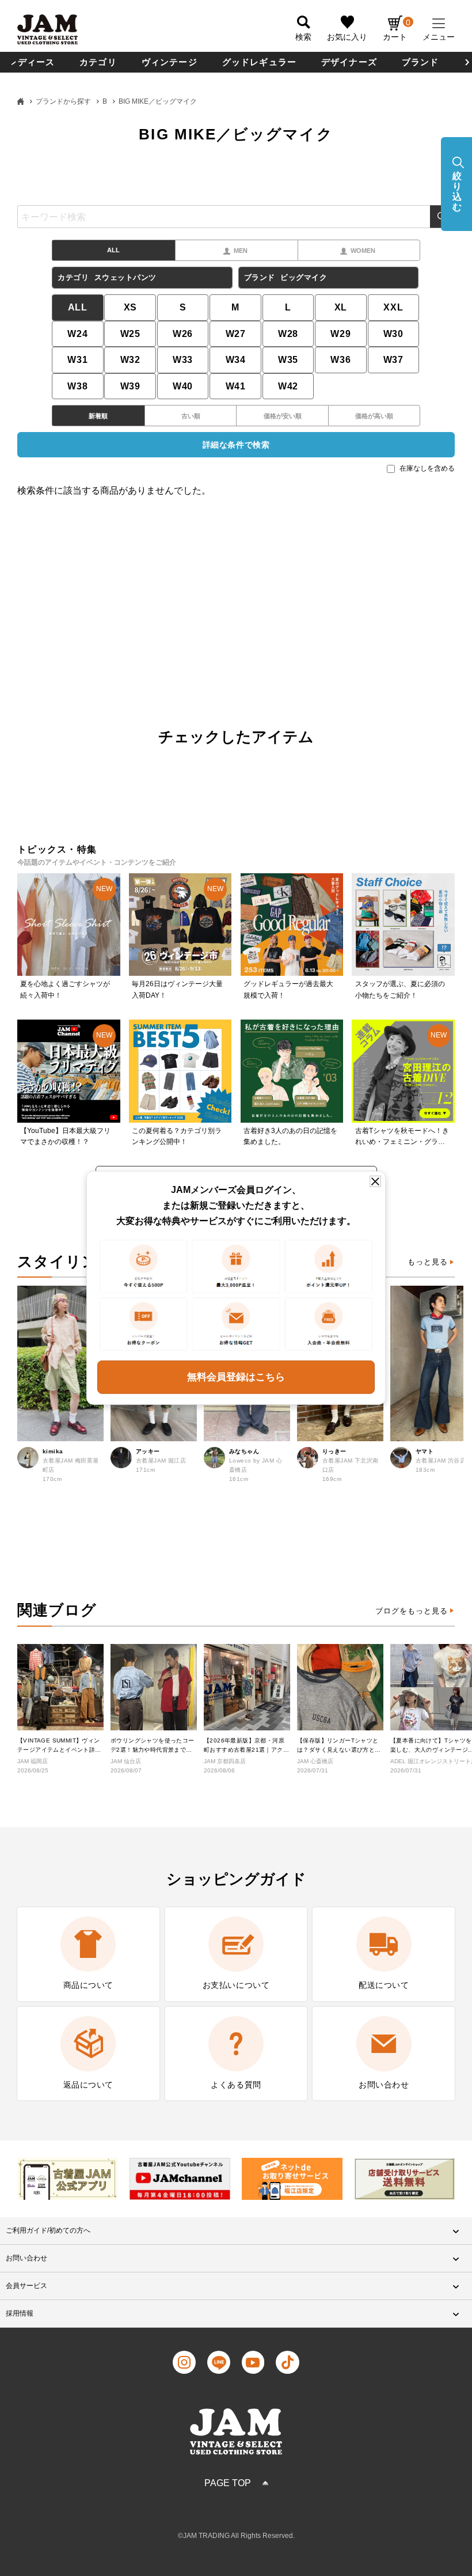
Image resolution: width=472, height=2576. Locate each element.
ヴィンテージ (170, 62)
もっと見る (428, 1262)
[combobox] (236, 217)
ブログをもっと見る (412, 1611)
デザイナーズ (349, 62)
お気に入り (347, 37)
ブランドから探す (63, 101)
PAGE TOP (228, 2483)
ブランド (420, 62)
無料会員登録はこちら (236, 1377)
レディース (31, 62)
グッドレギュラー (260, 62)
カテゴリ (98, 62)
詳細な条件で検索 (236, 445)
